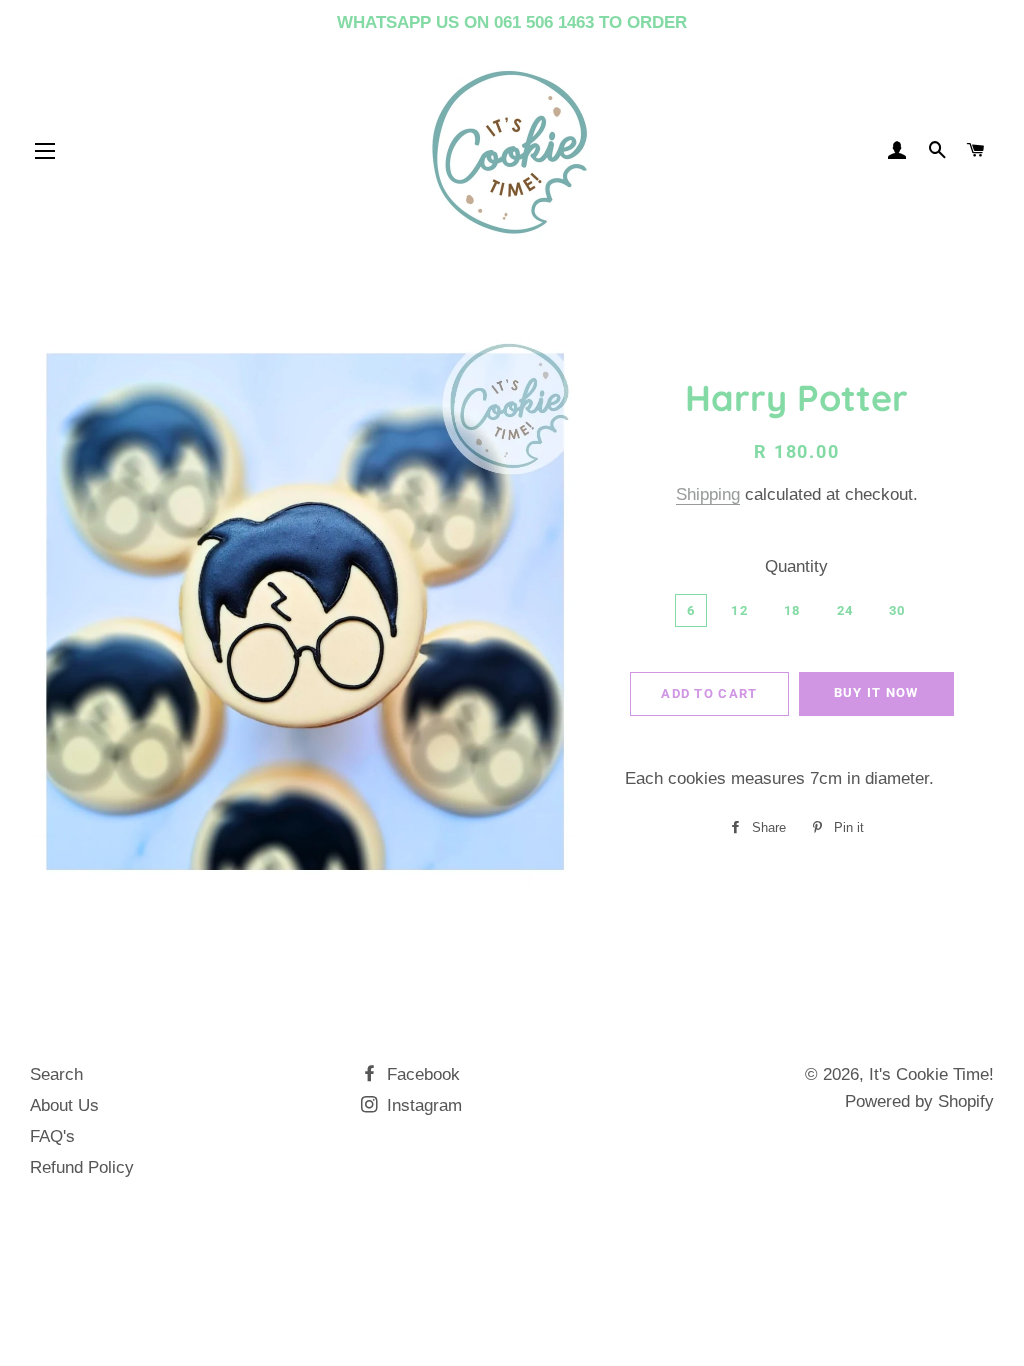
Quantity (796, 566)
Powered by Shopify (919, 1101)
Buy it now (876, 692)
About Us (64, 1105)
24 (845, 610)
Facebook (421, 1074)
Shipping (708, 494)
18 (792, 610)
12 (739, 610)
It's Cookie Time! (931, 1074)
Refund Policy (82, 1167)
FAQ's (52, 1136)
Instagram (422, 1105)
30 (897, 610)
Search (56, 1074)
